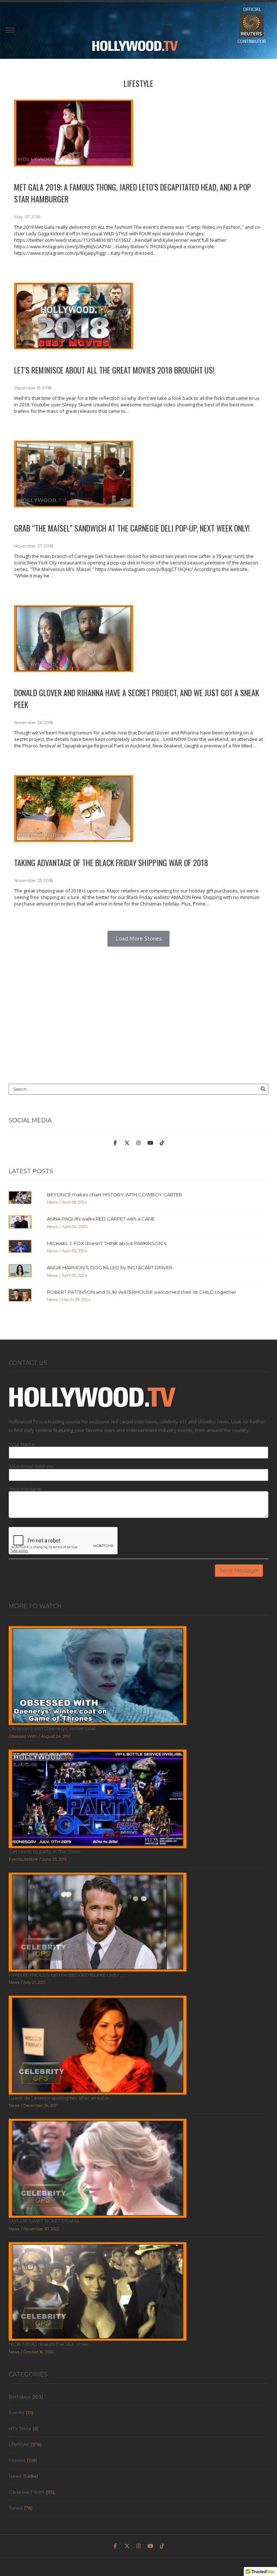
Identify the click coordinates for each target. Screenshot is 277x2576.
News (15, 2476)
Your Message (25, 1489)
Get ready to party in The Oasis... (46, 1851)
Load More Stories (138, 939)
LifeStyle (138, 83)
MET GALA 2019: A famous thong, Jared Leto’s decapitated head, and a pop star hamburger (133, 193)
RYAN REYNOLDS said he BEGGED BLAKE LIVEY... (66, 1975)
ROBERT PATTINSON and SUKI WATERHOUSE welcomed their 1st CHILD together (142, 1292)
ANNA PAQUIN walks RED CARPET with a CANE (101, 1219)
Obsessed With (27, 2492)
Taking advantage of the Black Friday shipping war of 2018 (111, 863)
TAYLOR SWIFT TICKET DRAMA (44, 2221)
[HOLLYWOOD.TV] (135, 49)
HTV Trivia (20, 2428)
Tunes (16, 2508)
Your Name (22, 1444)
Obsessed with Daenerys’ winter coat (52, 1728)
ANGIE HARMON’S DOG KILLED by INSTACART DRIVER (110, 1267)
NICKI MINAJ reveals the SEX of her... (50, 2344)
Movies (17, 2460)
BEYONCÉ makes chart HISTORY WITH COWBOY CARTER (115, 1195)
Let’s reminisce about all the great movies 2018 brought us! (114, 370)
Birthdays (20, 2397)
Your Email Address (31, 1466)
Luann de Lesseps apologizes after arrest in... (61, 2098)
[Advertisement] (138, 1019)
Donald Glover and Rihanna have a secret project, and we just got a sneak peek (137, 698)
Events (16, 2413)
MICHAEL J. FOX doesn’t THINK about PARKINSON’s (106, 1243)
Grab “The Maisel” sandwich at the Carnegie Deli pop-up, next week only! (132, 528)
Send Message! (239, 1571)
